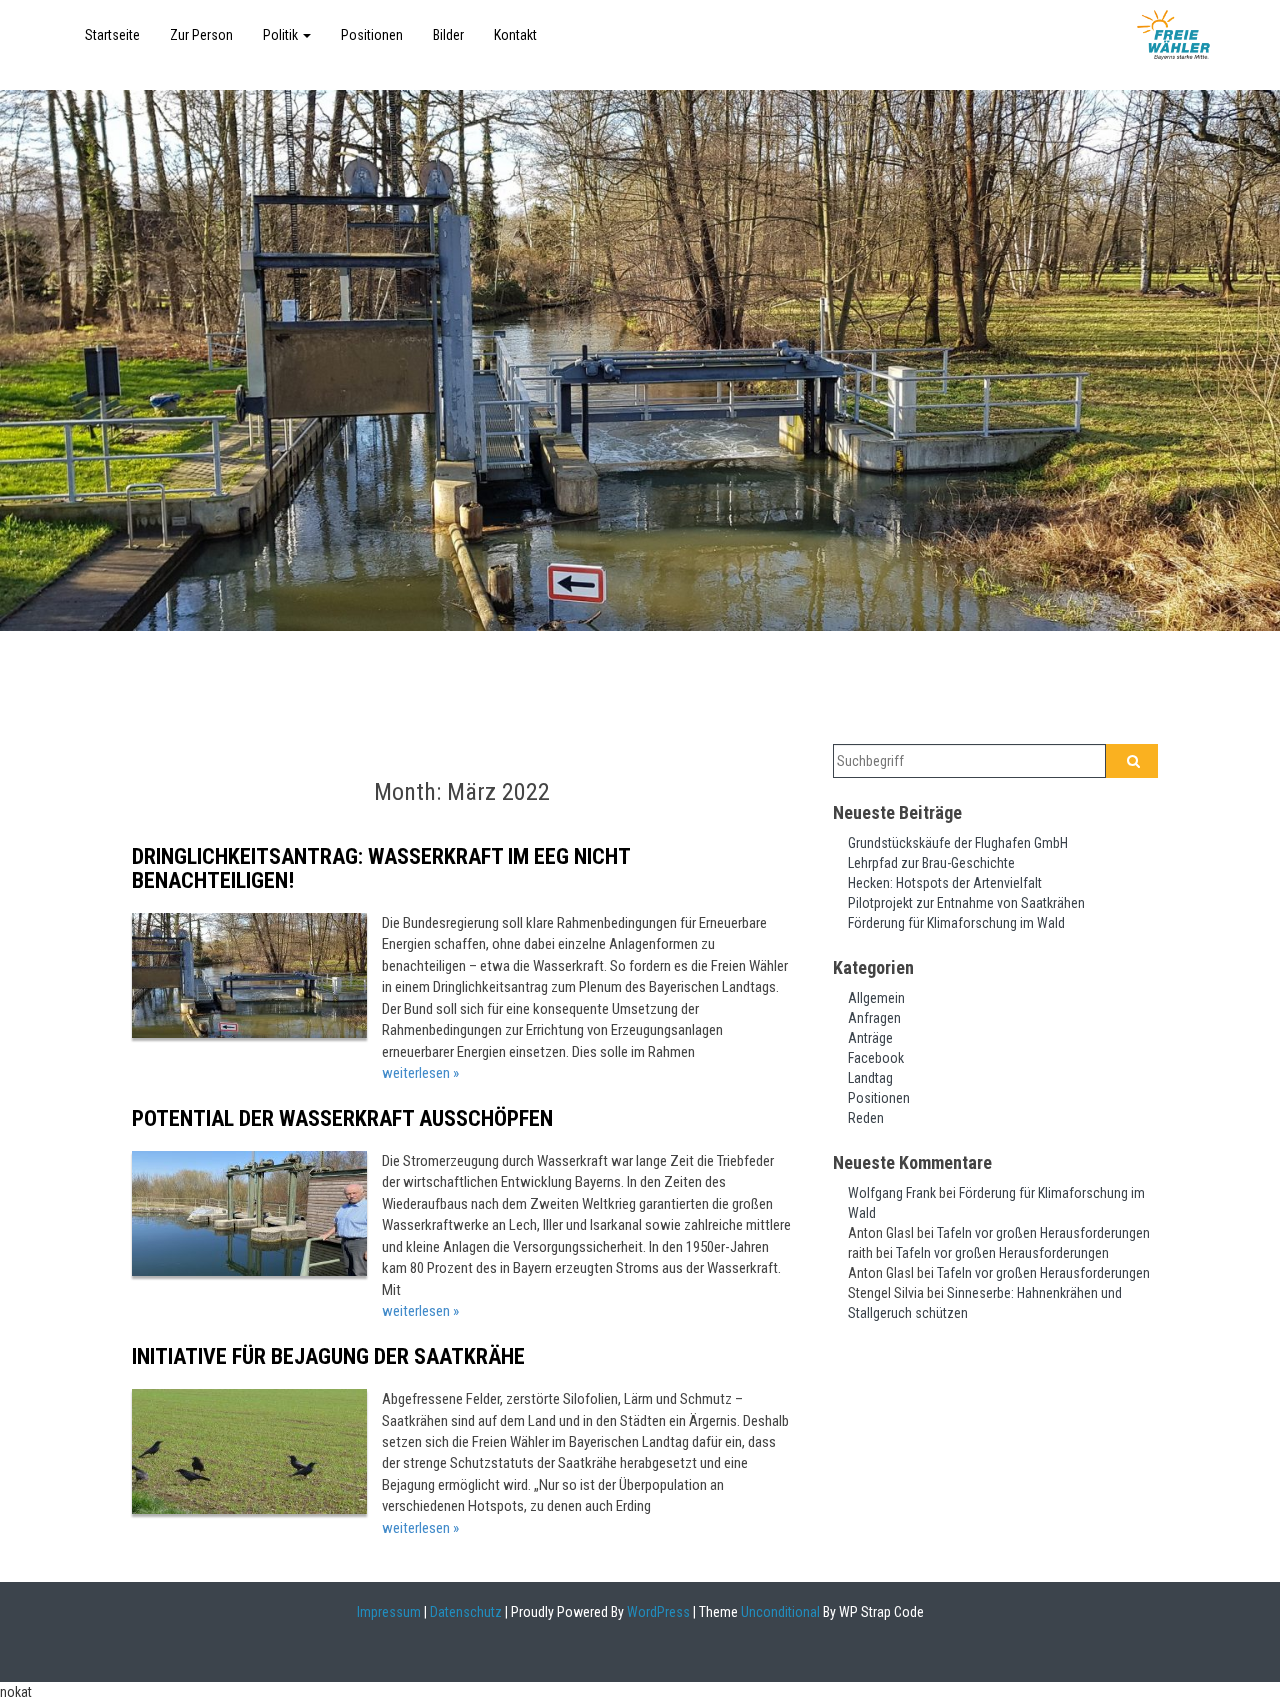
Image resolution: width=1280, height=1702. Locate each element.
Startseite (112, 35)
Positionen (372, 35)
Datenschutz (466, 1612)
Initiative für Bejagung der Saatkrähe (328, 1356)
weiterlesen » (420, 1073)
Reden (866, 1118)
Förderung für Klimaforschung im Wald (956, 923)
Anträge (870, 1038)
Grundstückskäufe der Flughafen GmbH (958, 843)
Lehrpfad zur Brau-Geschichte (931, 863)
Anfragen (874, 1018)
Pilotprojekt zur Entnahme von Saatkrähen (966, 903)
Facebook (876, 1058)
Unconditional (779, 1612)
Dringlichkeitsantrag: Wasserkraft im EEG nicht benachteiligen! (381, 868)
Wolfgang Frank (892, 1193)
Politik (282, 35)
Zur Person (201, 35)
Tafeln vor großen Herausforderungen (1043, 1233)
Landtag (870, 1078)
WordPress (657, 1612)
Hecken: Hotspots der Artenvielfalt (945, 883)
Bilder (448, 35)
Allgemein (876, 998)
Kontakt (515, 35)
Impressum (389, 1612)
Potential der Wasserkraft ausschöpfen (342, 1118)
